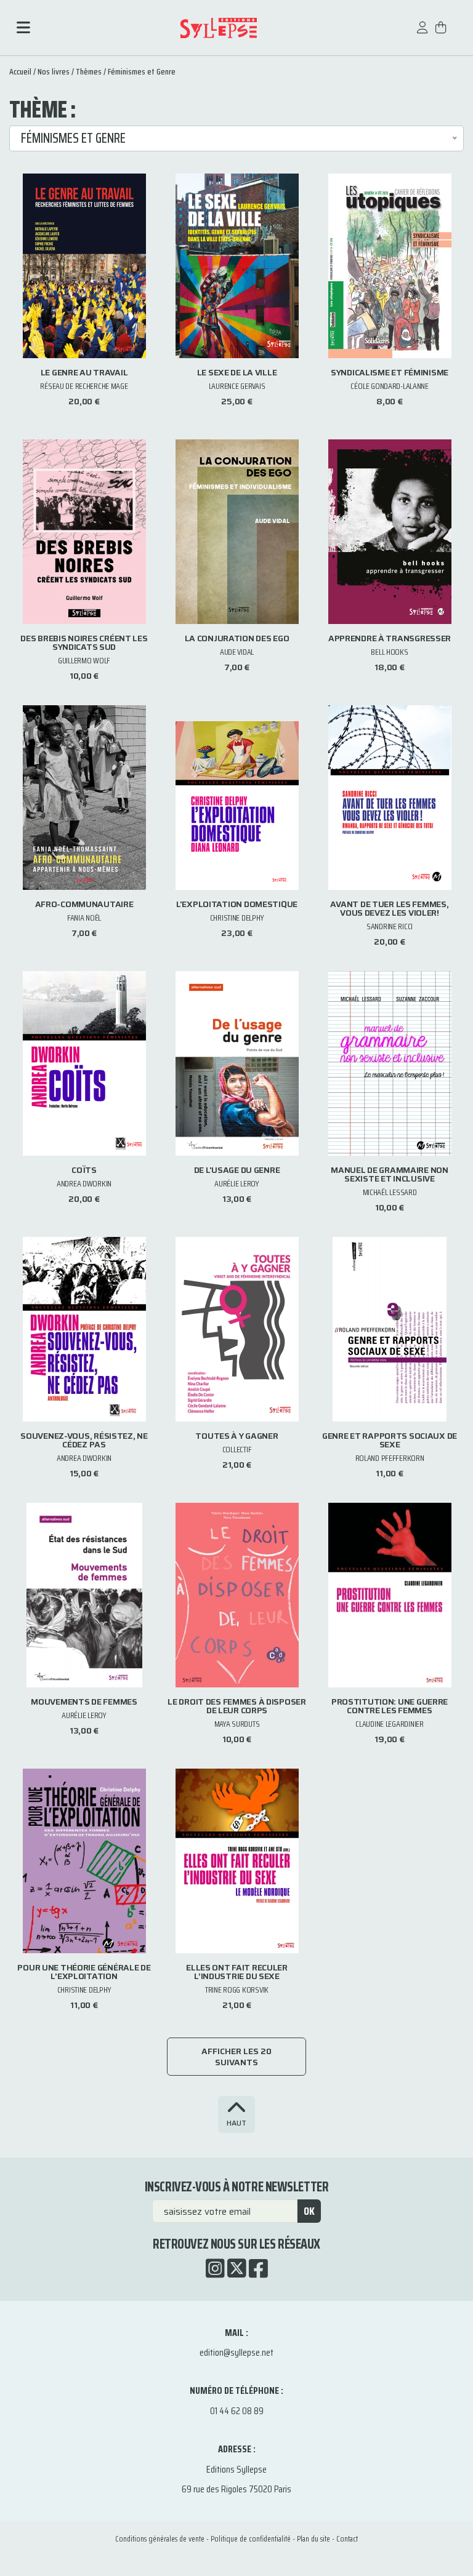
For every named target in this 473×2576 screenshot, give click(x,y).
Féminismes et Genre (142, 71)
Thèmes (89, 71)
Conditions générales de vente (160, 2539)
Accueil (20, 71)
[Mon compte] (422, 34)
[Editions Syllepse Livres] (219, 28)
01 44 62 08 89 (237, 2411)
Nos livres (54, 71)
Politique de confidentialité (251, 2539)
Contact (347, 2539)
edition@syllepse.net (236, 2352)
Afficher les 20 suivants (236, 2057)
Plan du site (313, 2539)
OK (309, 2211)
